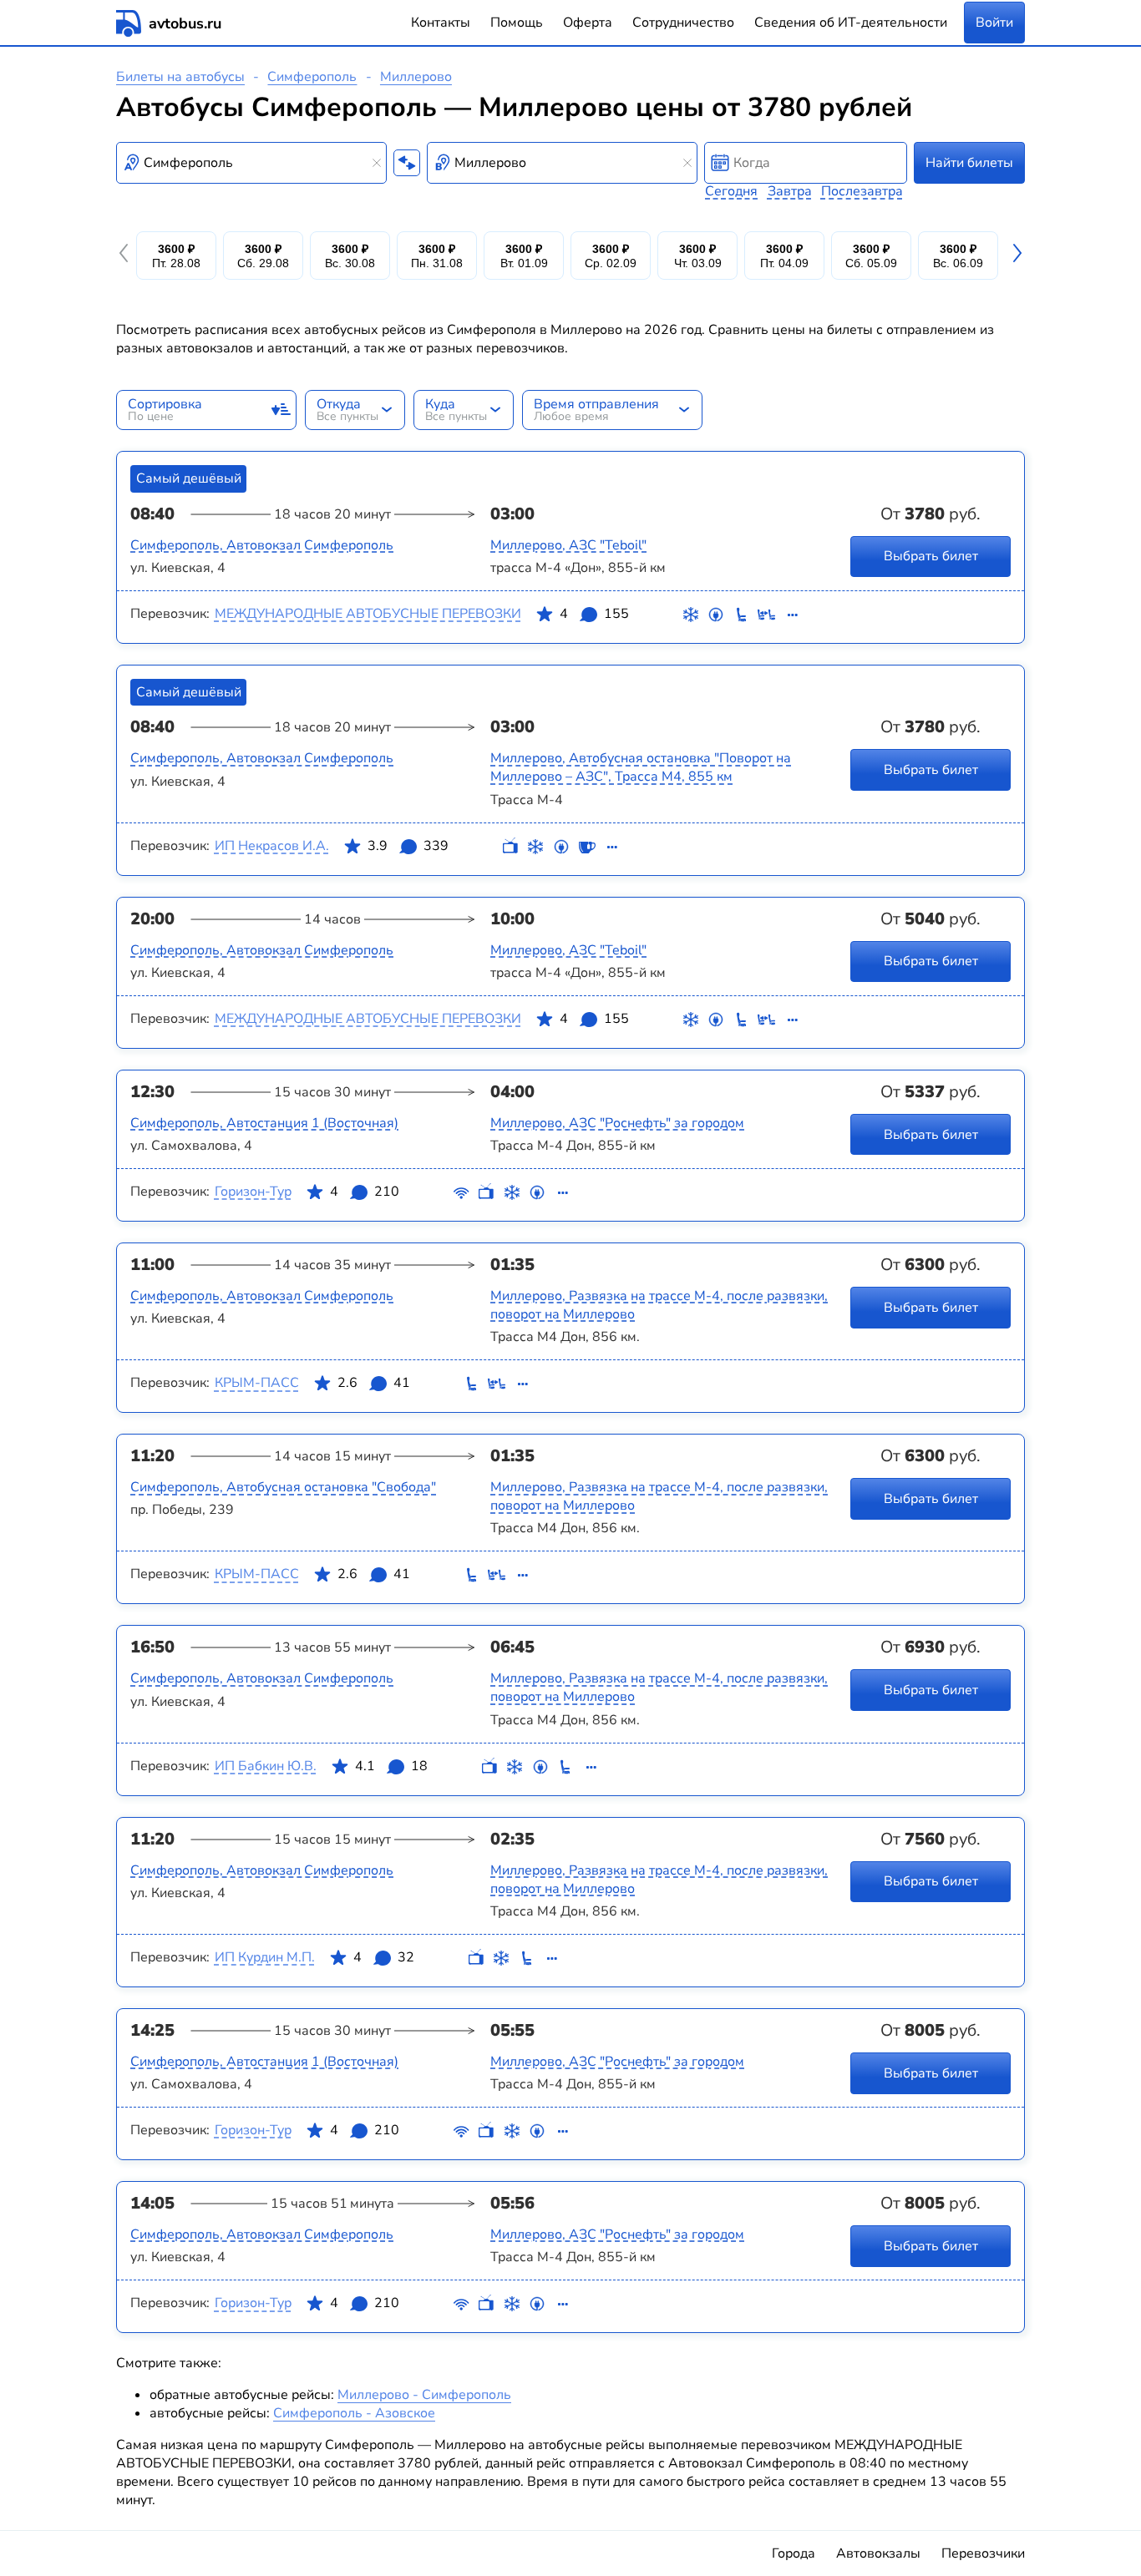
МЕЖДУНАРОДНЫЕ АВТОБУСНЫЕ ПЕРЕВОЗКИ (368, 614)
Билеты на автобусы (180, 77)
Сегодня (731, 191)
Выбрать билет (931, 556)
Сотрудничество (683, 23)
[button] (126, 256)
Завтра (790, 191)
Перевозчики (983, 2553)
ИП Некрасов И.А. (272, 846)
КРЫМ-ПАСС (257, 1383)
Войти (994, 23)
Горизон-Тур (253, 1192)
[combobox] (251, 163)
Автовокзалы (878, 2553)
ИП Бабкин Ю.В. (266, 1766)
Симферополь (312, 77)
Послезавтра (862, 191)
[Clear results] (377, 163)
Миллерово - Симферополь (424, 2395)
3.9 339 (408, 846)
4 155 (594, 614)
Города (794, 2553)
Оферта (588, 23)
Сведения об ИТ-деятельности (851, 23)
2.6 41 (374, 1383)
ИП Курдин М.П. (265, 1957)
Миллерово (416, 77)
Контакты (441, 23)
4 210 (365, 1192)
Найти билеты (969, 163)
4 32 (384, 1957)
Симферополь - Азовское (354, 2413)
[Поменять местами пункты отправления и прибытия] (407, 163)
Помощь (517, 23)
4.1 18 (391, 1766)
